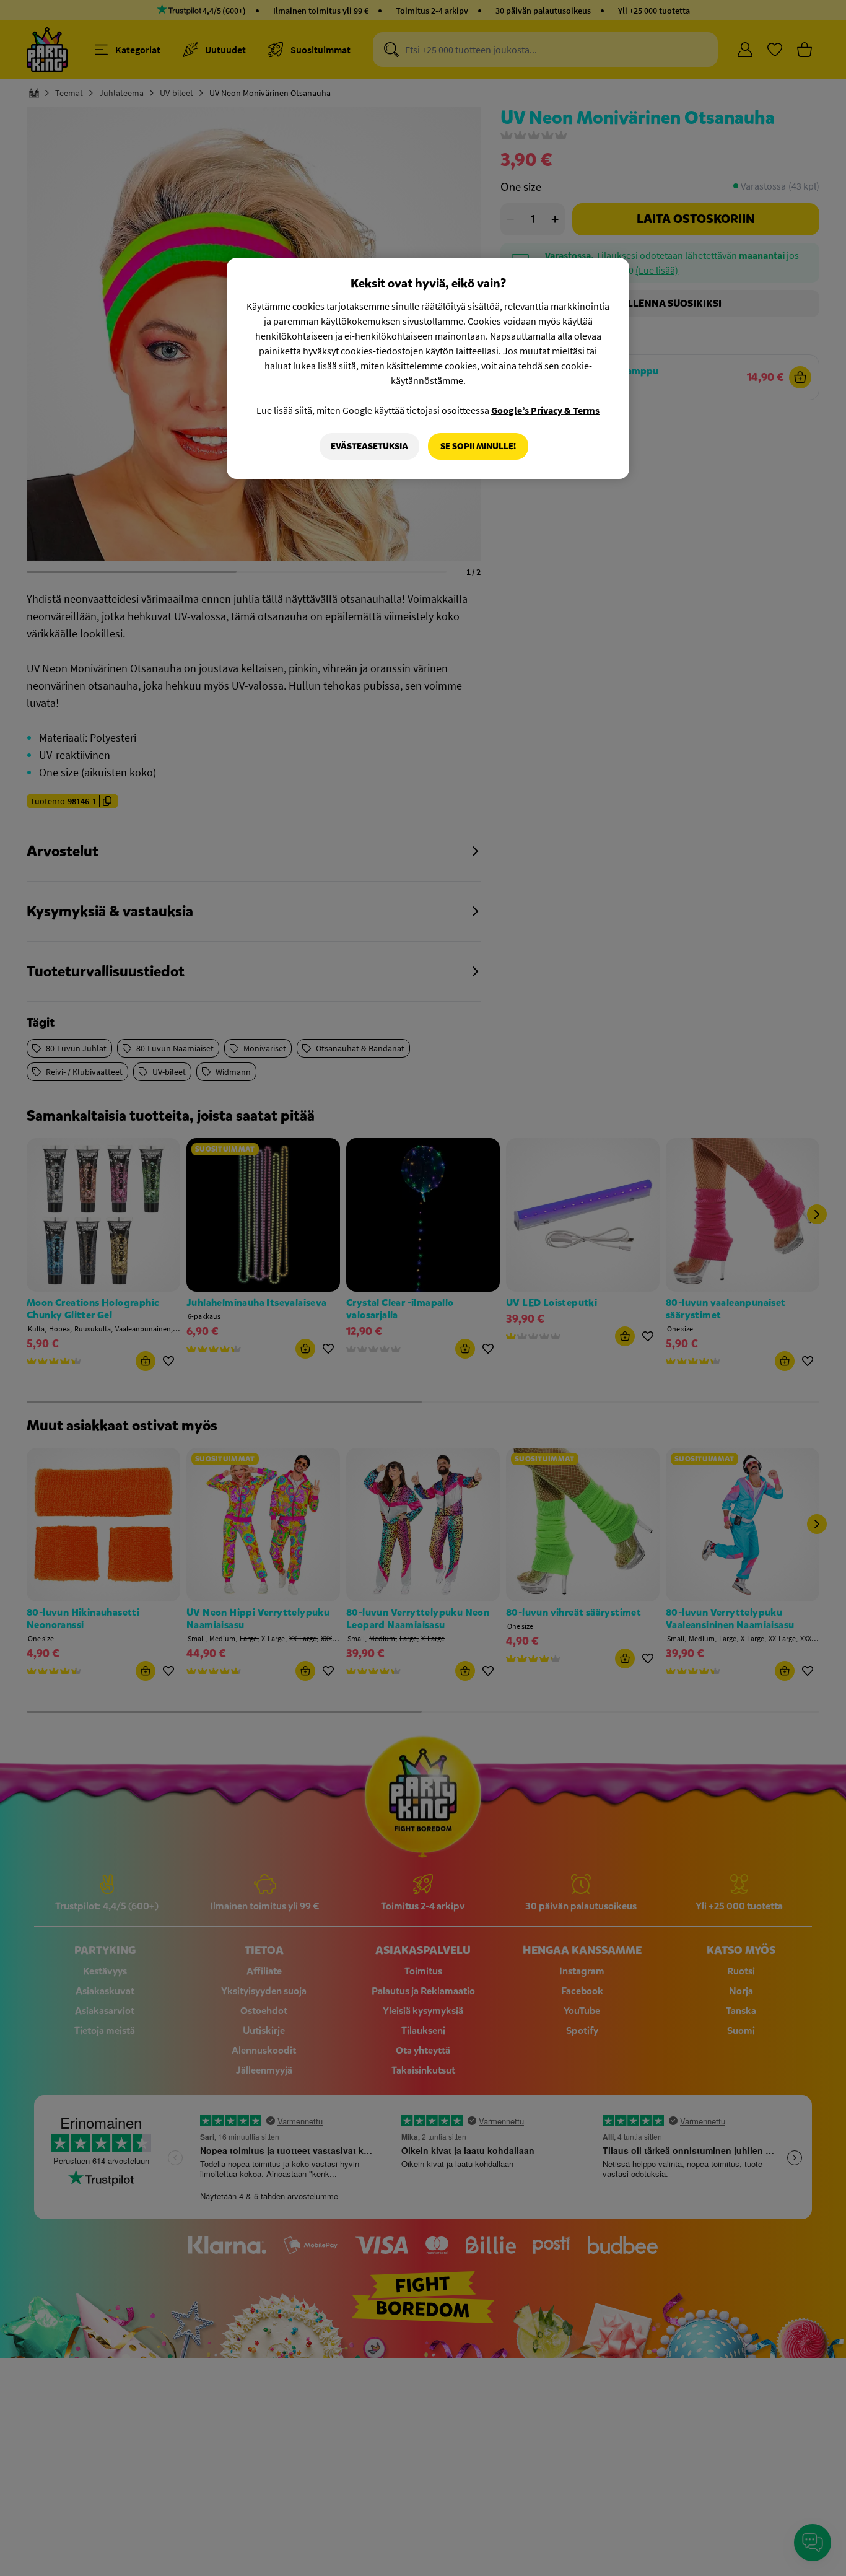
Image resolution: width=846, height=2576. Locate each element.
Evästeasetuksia (369, 446)
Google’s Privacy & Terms (545, 410)
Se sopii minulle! (478, 446)
